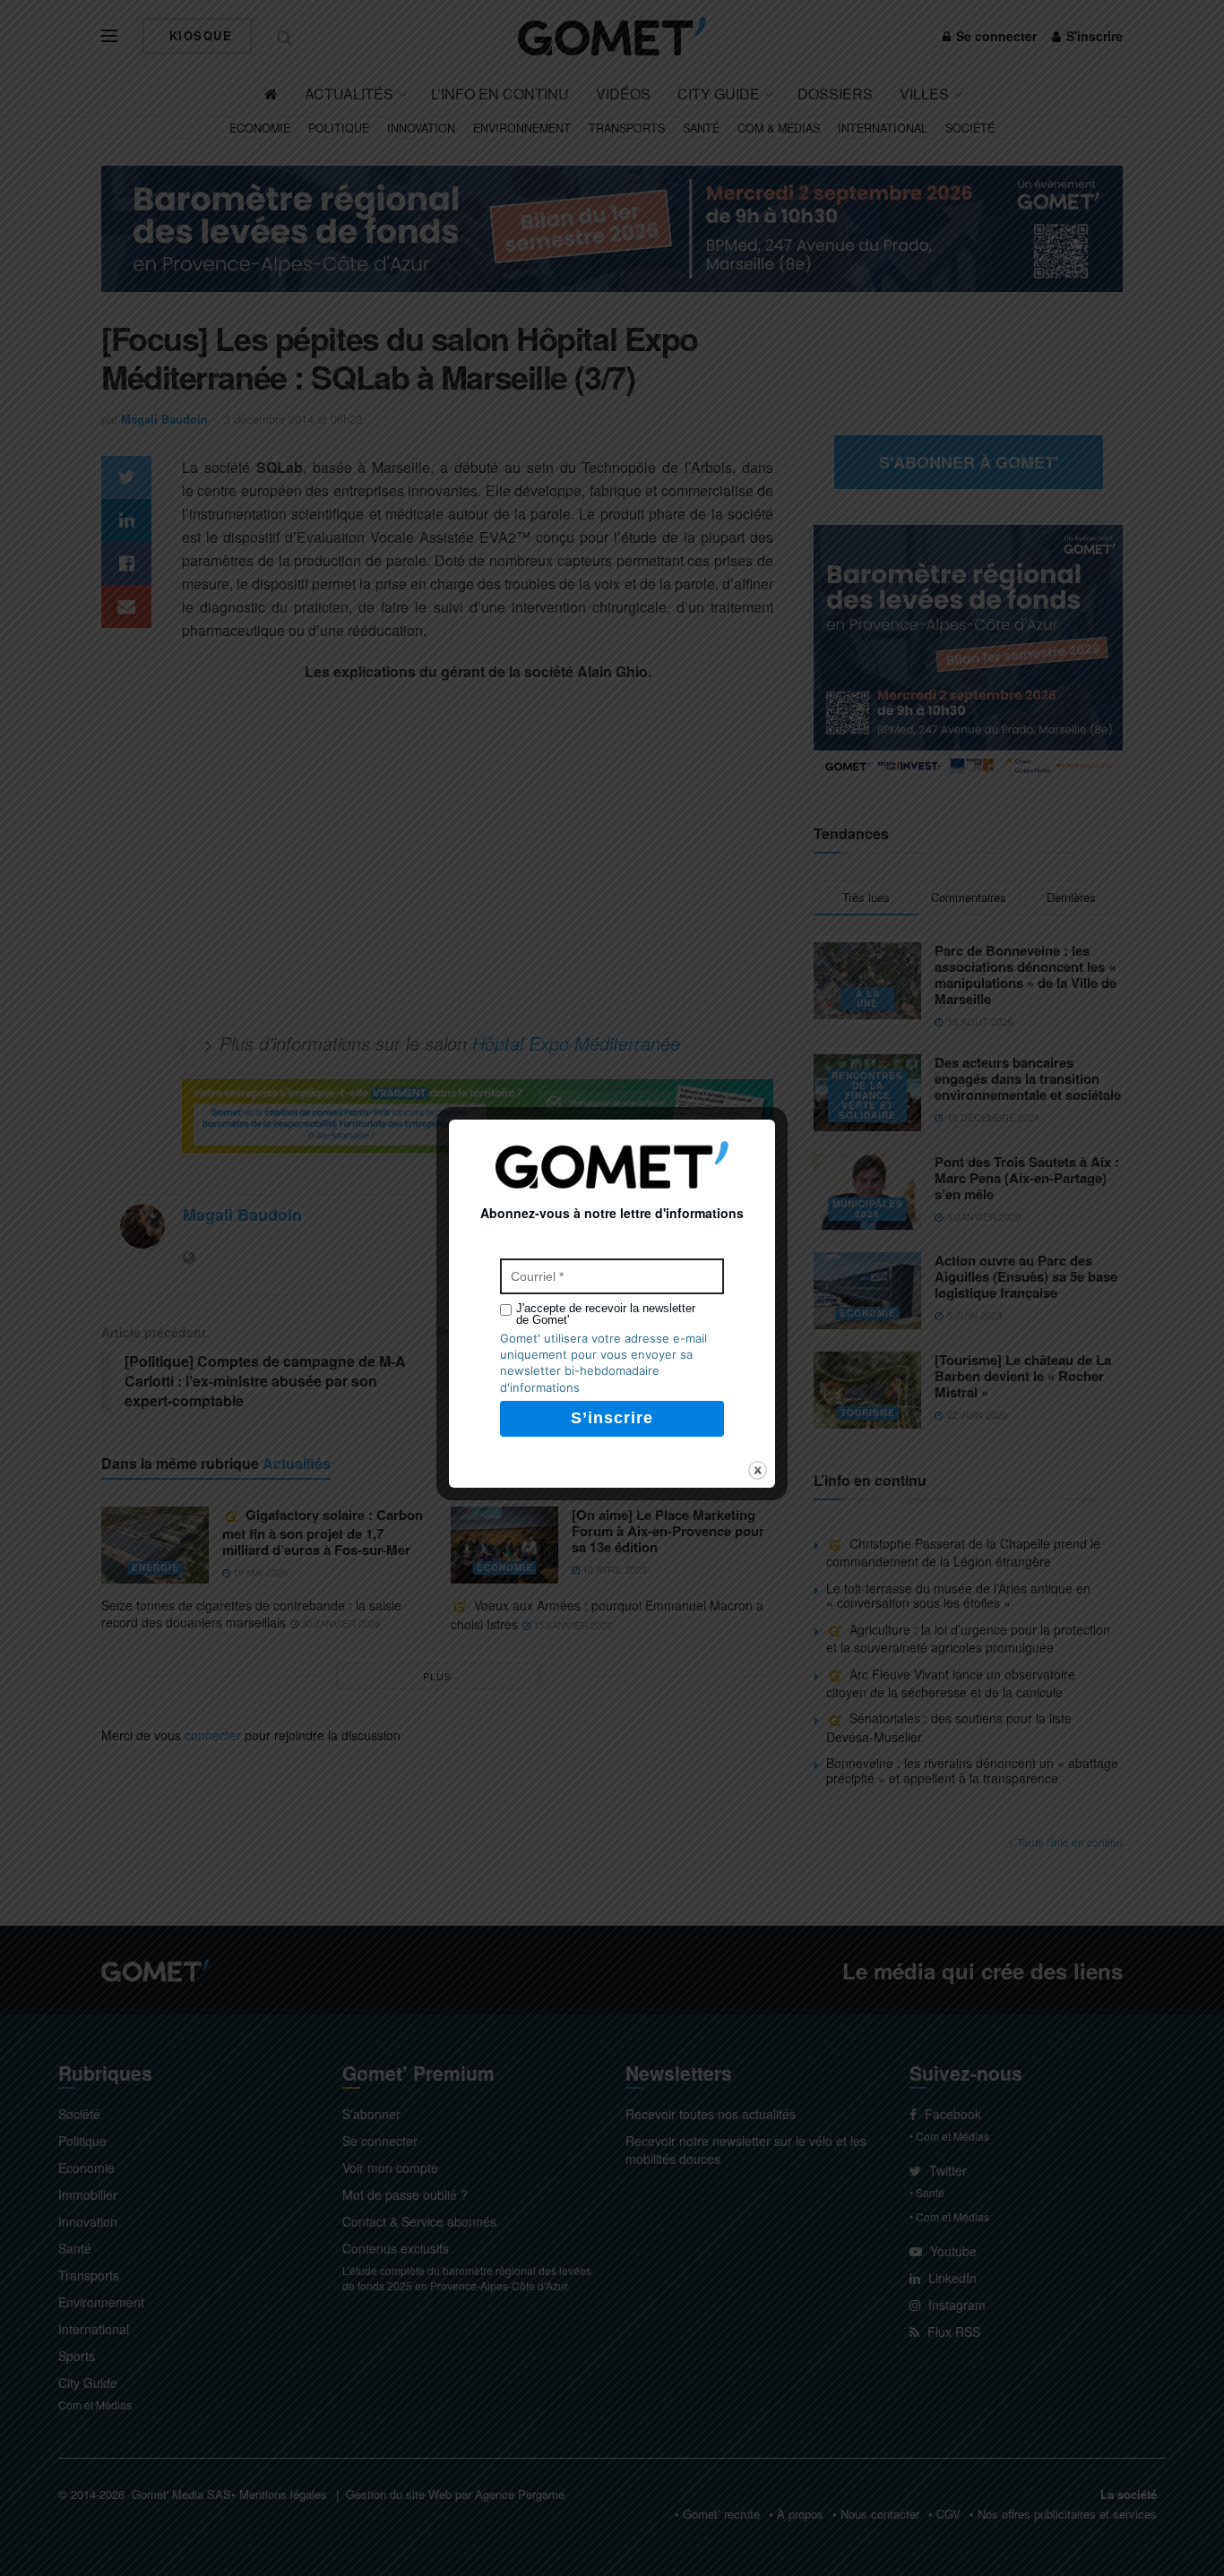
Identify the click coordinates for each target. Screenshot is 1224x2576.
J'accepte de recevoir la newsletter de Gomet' (606, 1314)
